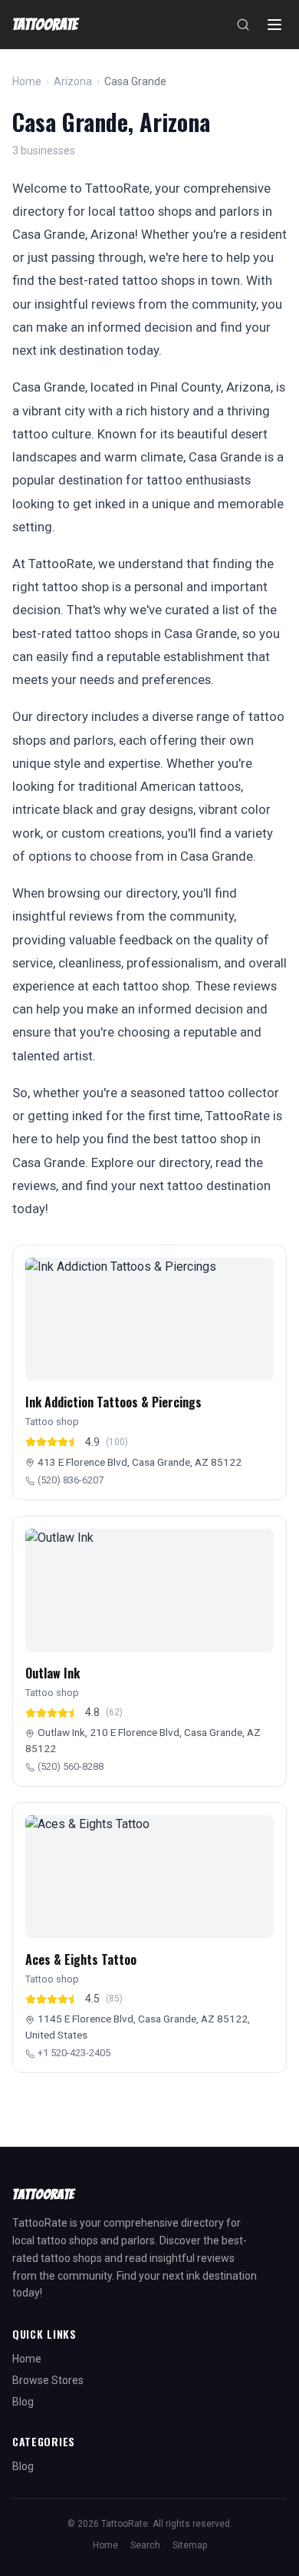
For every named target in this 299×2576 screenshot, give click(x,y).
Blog (23, 2402)
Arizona (73, 81)
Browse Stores (48, 2380)
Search (145, 2545)
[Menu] (274, 25)
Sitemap (190, 2545)
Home (27, 81)
